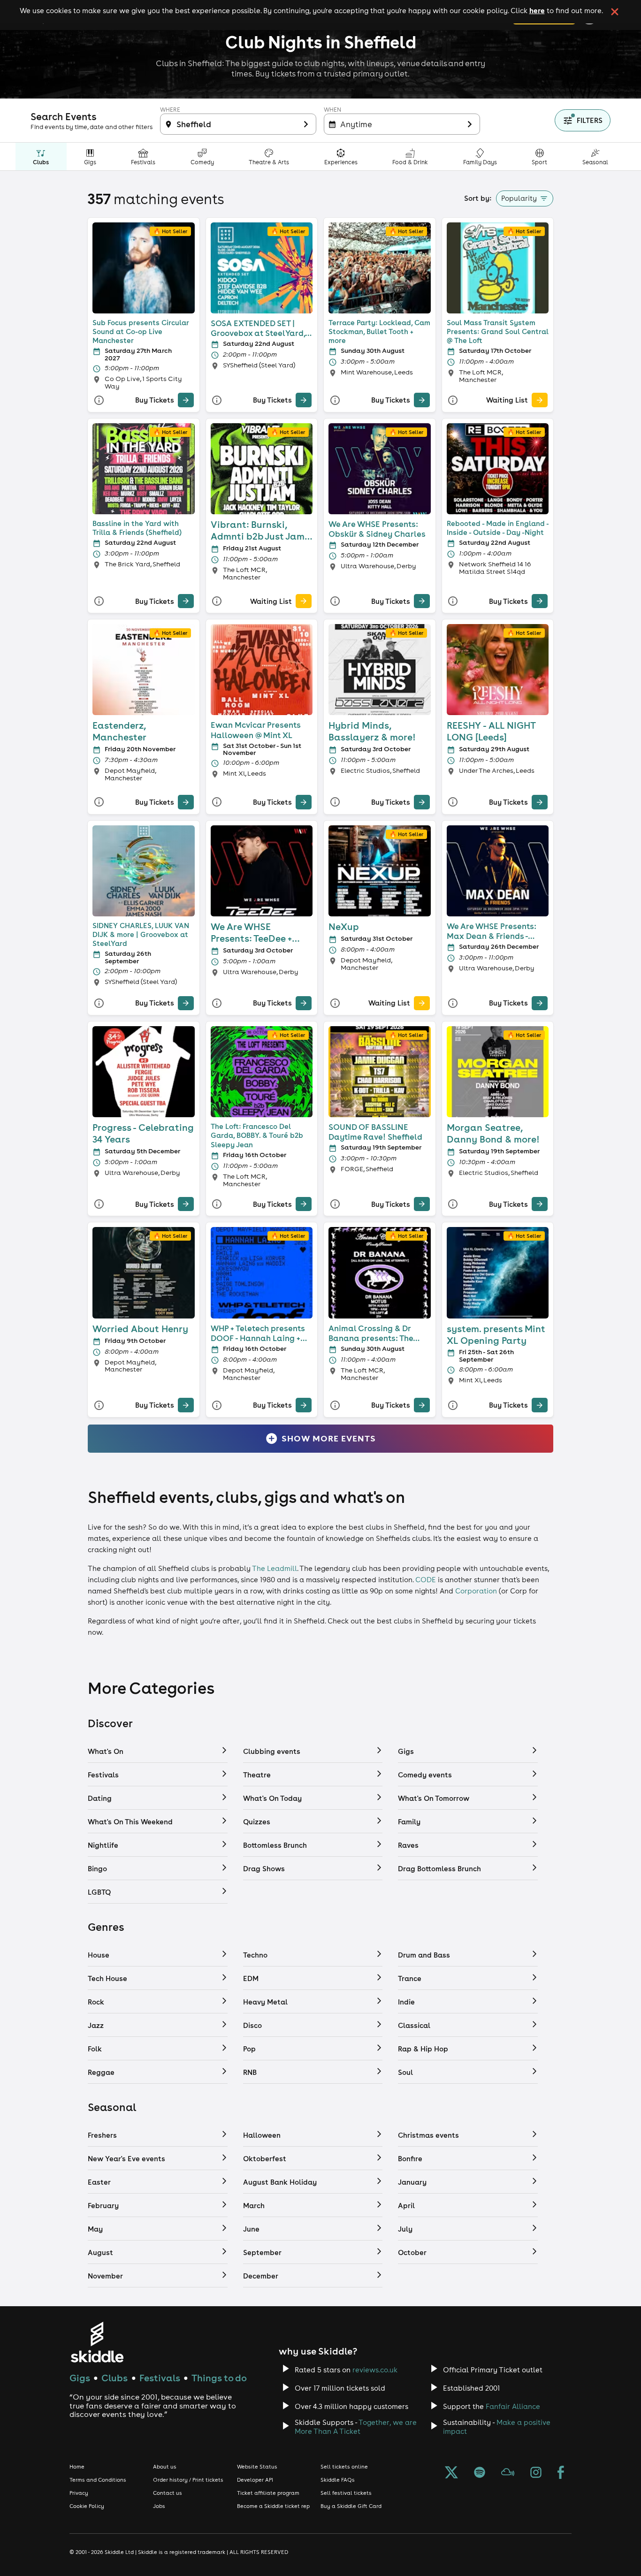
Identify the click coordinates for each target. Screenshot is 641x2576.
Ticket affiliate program (268, 2493)
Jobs (159, 2506)
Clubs (114, 2378)
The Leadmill (275, 1568)
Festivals (160, 2378)
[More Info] (99, 400)
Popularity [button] (519, 198)
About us (165, 2467)
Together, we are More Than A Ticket (356, 2427)
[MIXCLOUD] (508, 2473)
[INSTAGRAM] (536, 2473)
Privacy (79, 2493)
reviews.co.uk (375, 2370)
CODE (426, 1580)
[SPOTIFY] (480, 2473)
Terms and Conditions (98, 2480)
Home (77, 2467)
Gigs (80, 2378)
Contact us (168, 2493)
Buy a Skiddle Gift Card (351, 2506)
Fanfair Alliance (513, 2406)
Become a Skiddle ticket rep (273, 2506)
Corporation (476, 1591)
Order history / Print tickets (188, 2480)
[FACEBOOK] (561, 2473)
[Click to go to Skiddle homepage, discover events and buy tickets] (97, 2342)
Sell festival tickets (346, 2493)
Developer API (255, 2480)
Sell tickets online (344, 2467)
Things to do (219, 2378)
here (537, 10)
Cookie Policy (87, 2506)
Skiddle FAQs (338, 2480)
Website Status (257, 2467)
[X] (451, 2473)
